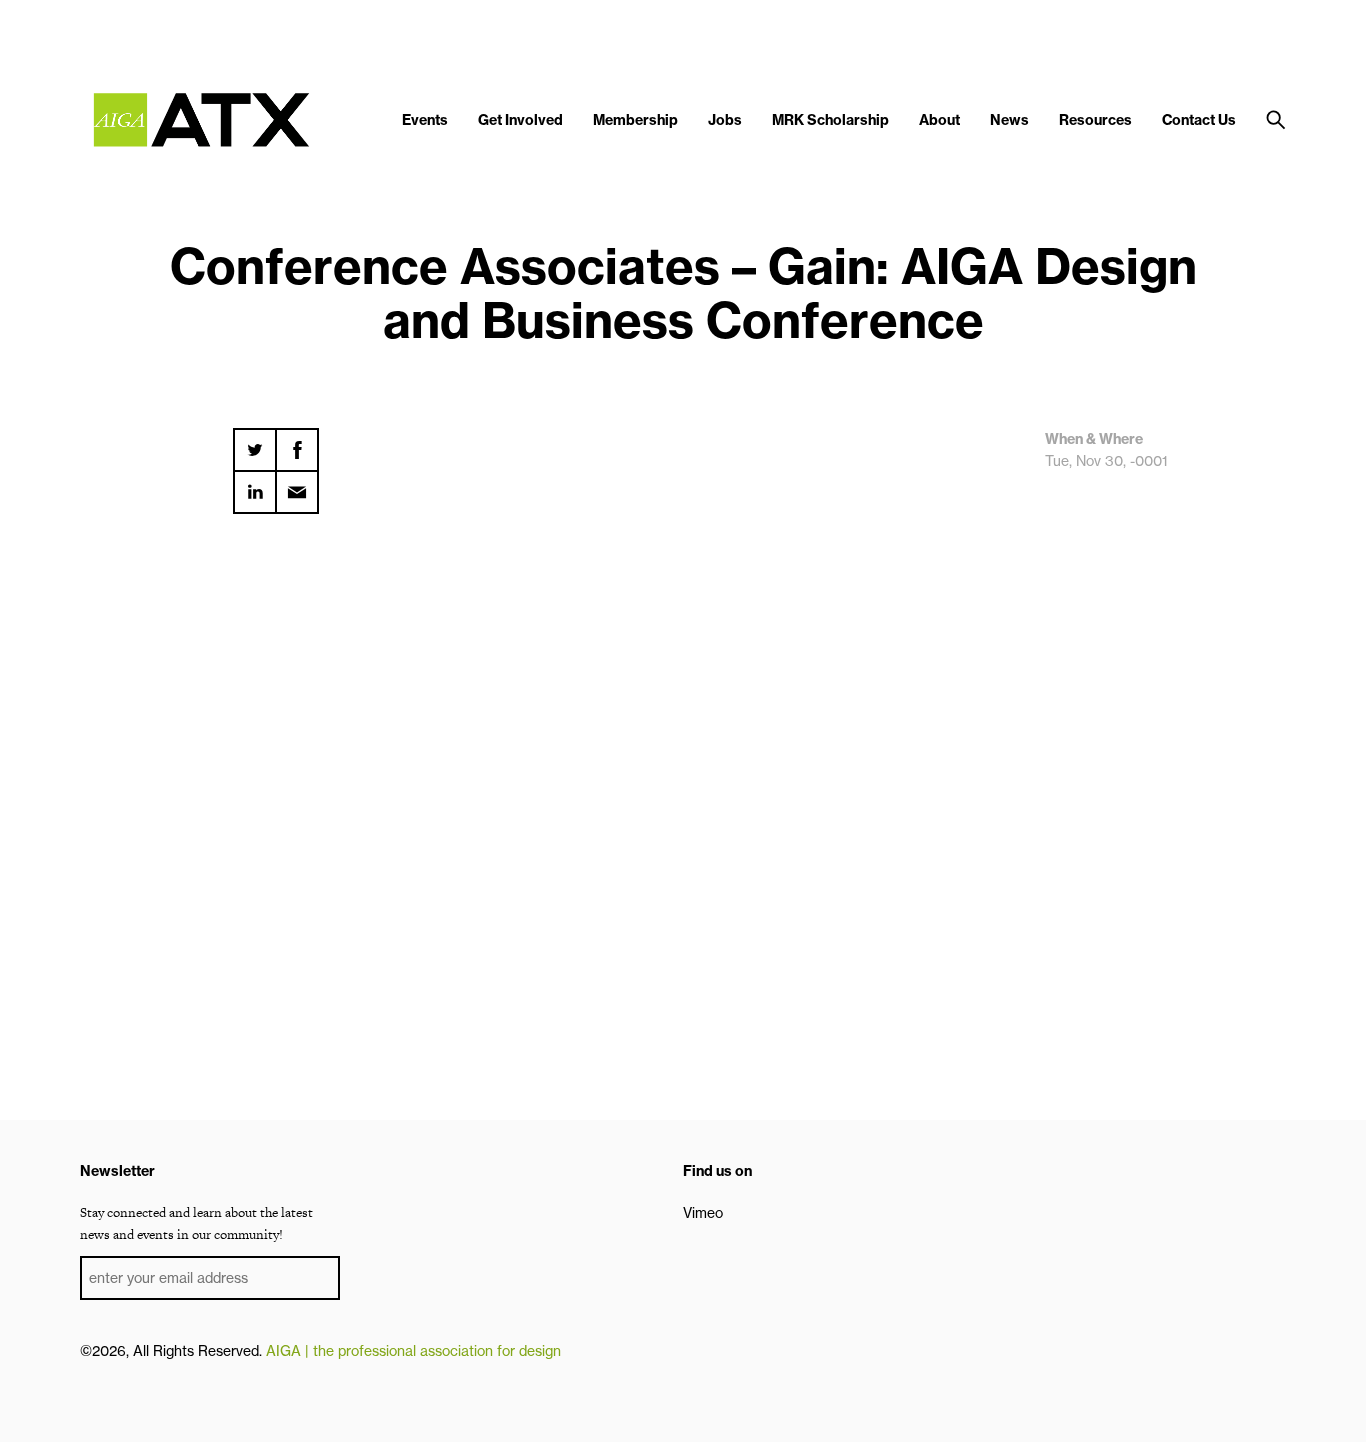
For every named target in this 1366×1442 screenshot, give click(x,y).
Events (425, 120)
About (939, 120)
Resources (1095, 120)
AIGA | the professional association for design (413, 1351)
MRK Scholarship (830, 120)
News (1009, 120)
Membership (635, 120)
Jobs (725, 120)
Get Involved (520, 120)
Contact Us (1199, 120)
